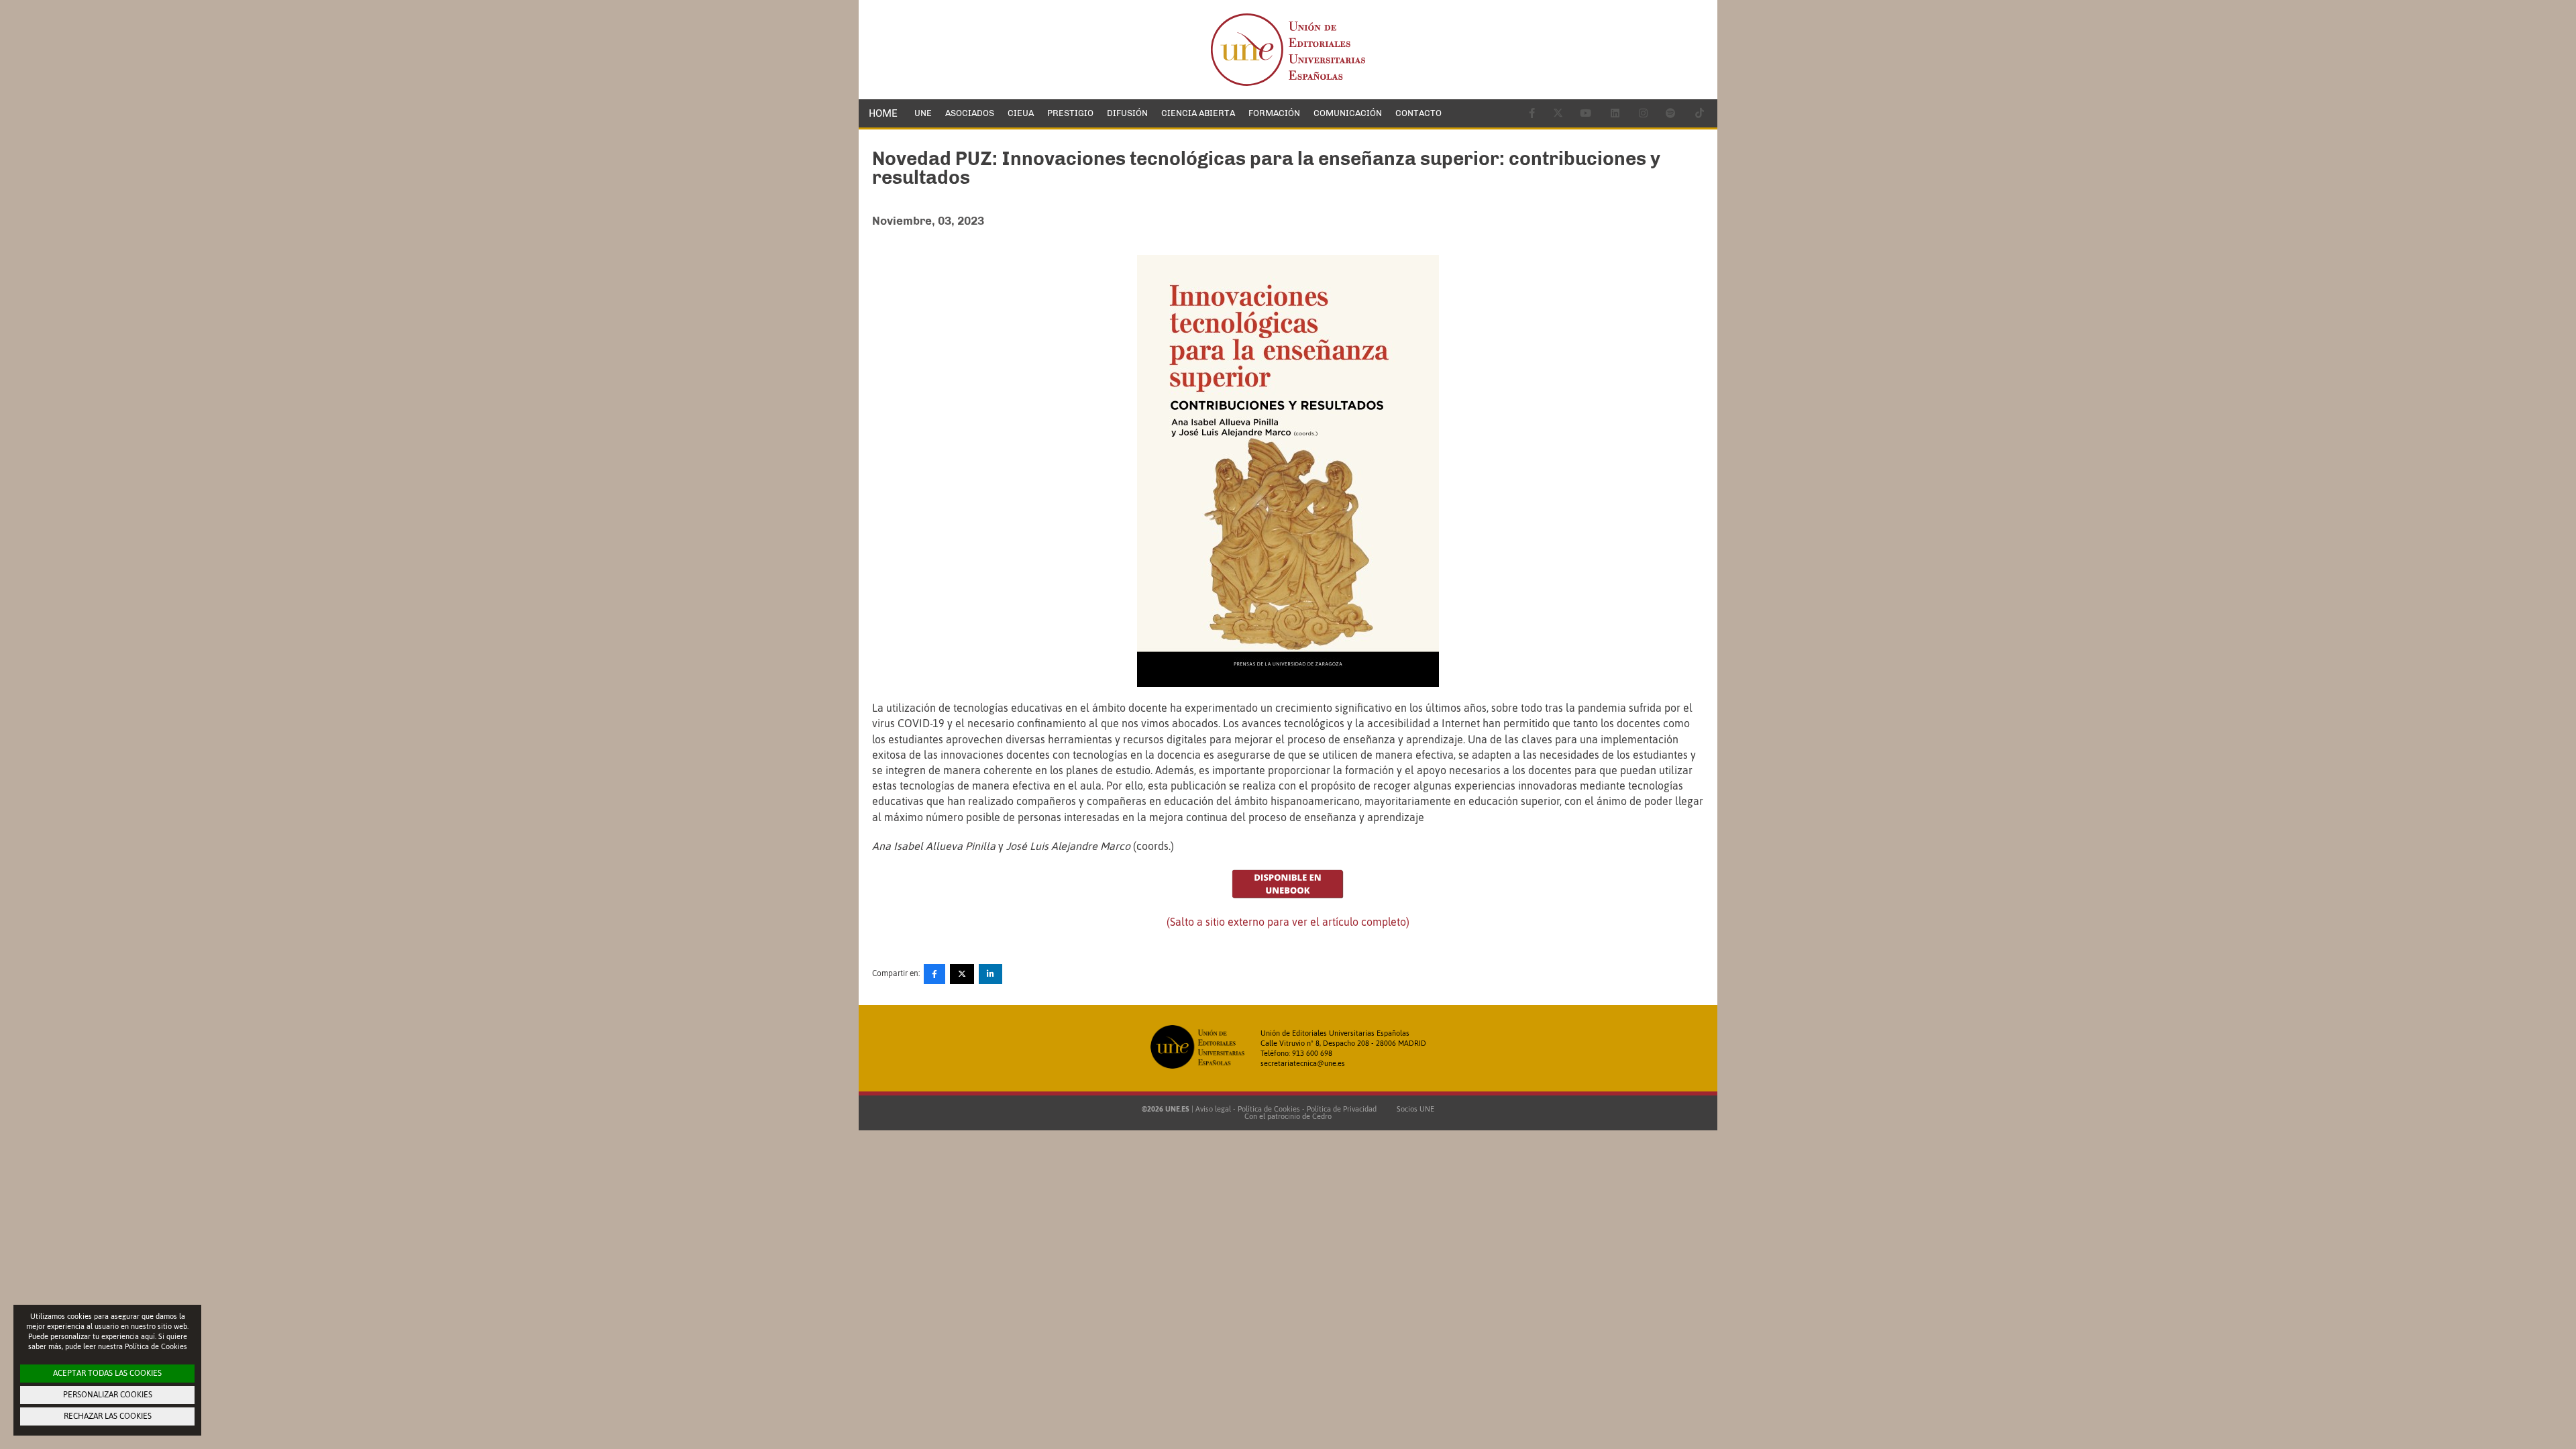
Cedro (1322, 1116)
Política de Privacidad (1342, 1109)
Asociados (970, 113)
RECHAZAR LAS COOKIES (108, 1416)
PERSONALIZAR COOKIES (108, 1395)
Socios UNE (1413, 1109)
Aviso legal (1213, 1109)
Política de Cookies (1269, 1109)
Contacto (1418, 113)
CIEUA (1021, 113)
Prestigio (1070, 113)
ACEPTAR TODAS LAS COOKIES (107, 1373)
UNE (923, 113)
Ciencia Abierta (1198, 113)
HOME (883, 113)
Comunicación (1348, 113)
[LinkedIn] (990, 974)
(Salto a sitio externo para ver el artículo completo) (1288, 922)
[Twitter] (962, 974)
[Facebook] (934, 974)
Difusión (1127, 113)
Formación (1274, 113)
